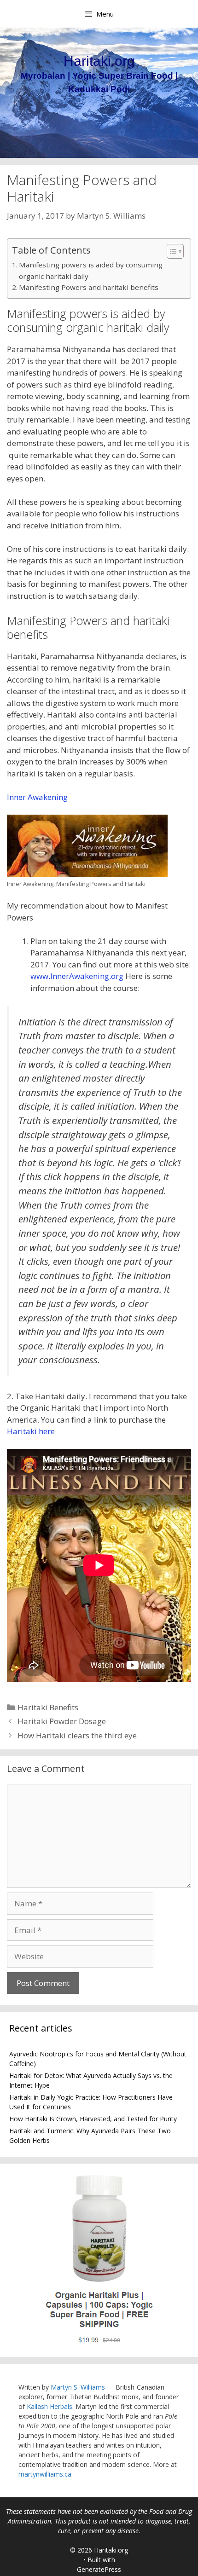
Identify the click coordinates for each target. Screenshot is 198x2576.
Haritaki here (31, 1431)
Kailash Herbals (49, 2406)
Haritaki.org (99, 61)
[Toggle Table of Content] (171, 251)
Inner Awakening (37, 797)
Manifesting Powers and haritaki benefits (89, 287)
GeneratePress (99, 2569)
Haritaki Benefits (48, 1707)
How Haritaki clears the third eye (77, 1735)
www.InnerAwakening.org (77, 976)
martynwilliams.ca (45, 2474)
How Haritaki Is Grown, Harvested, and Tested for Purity (93, 2119)
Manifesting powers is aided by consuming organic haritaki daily (91, 270)
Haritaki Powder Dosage (62, 1721)
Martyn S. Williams (78, 2387)
